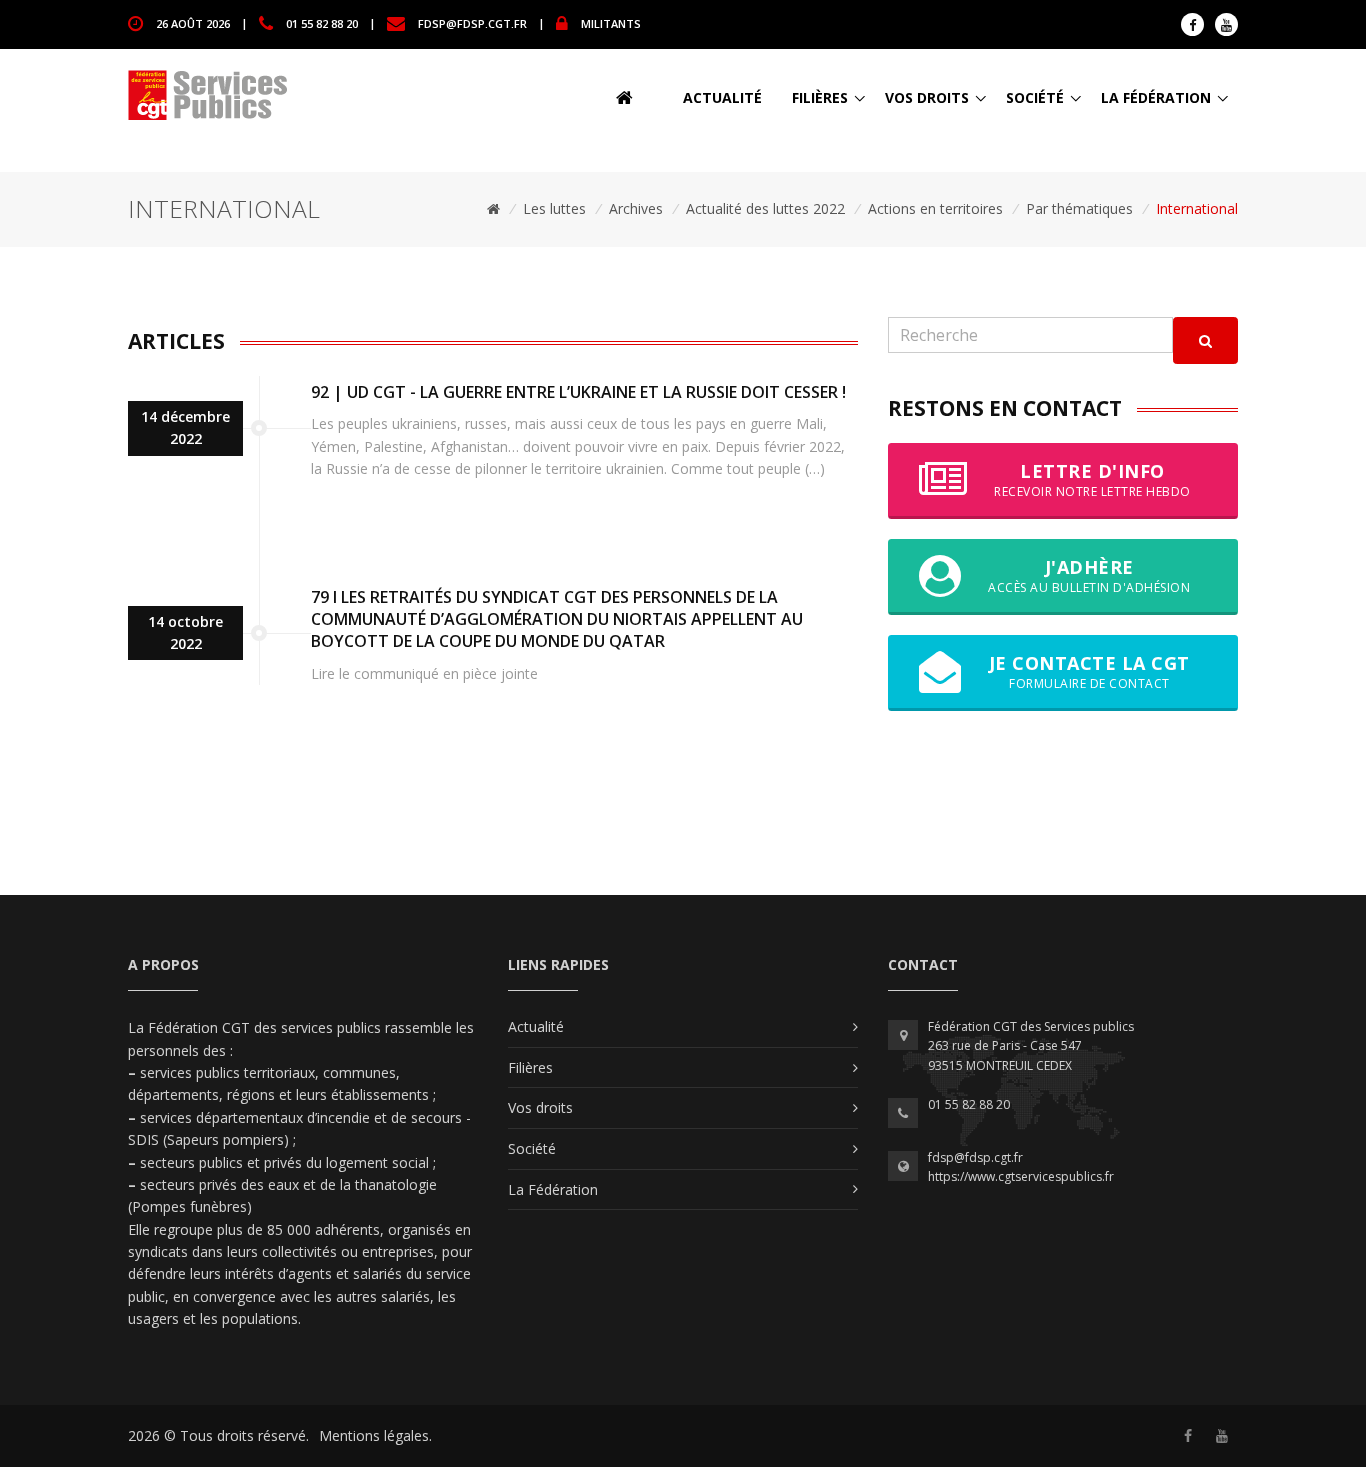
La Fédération (1156, 97)
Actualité (722, 97)
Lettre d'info (1092, 479)
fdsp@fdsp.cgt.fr (472, 22)
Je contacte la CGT (1089, 671)
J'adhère (1089, 575)
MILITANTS (611, 22)
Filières (820, 97)
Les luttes (554, 208)
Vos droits (927, 97)
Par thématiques (1079, 208)
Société (1035, 97)
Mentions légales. (375, 1435)
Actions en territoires (935, 208)
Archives (636, 208)
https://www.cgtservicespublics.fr (1021, 1176)
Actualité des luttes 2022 (765, 208)
